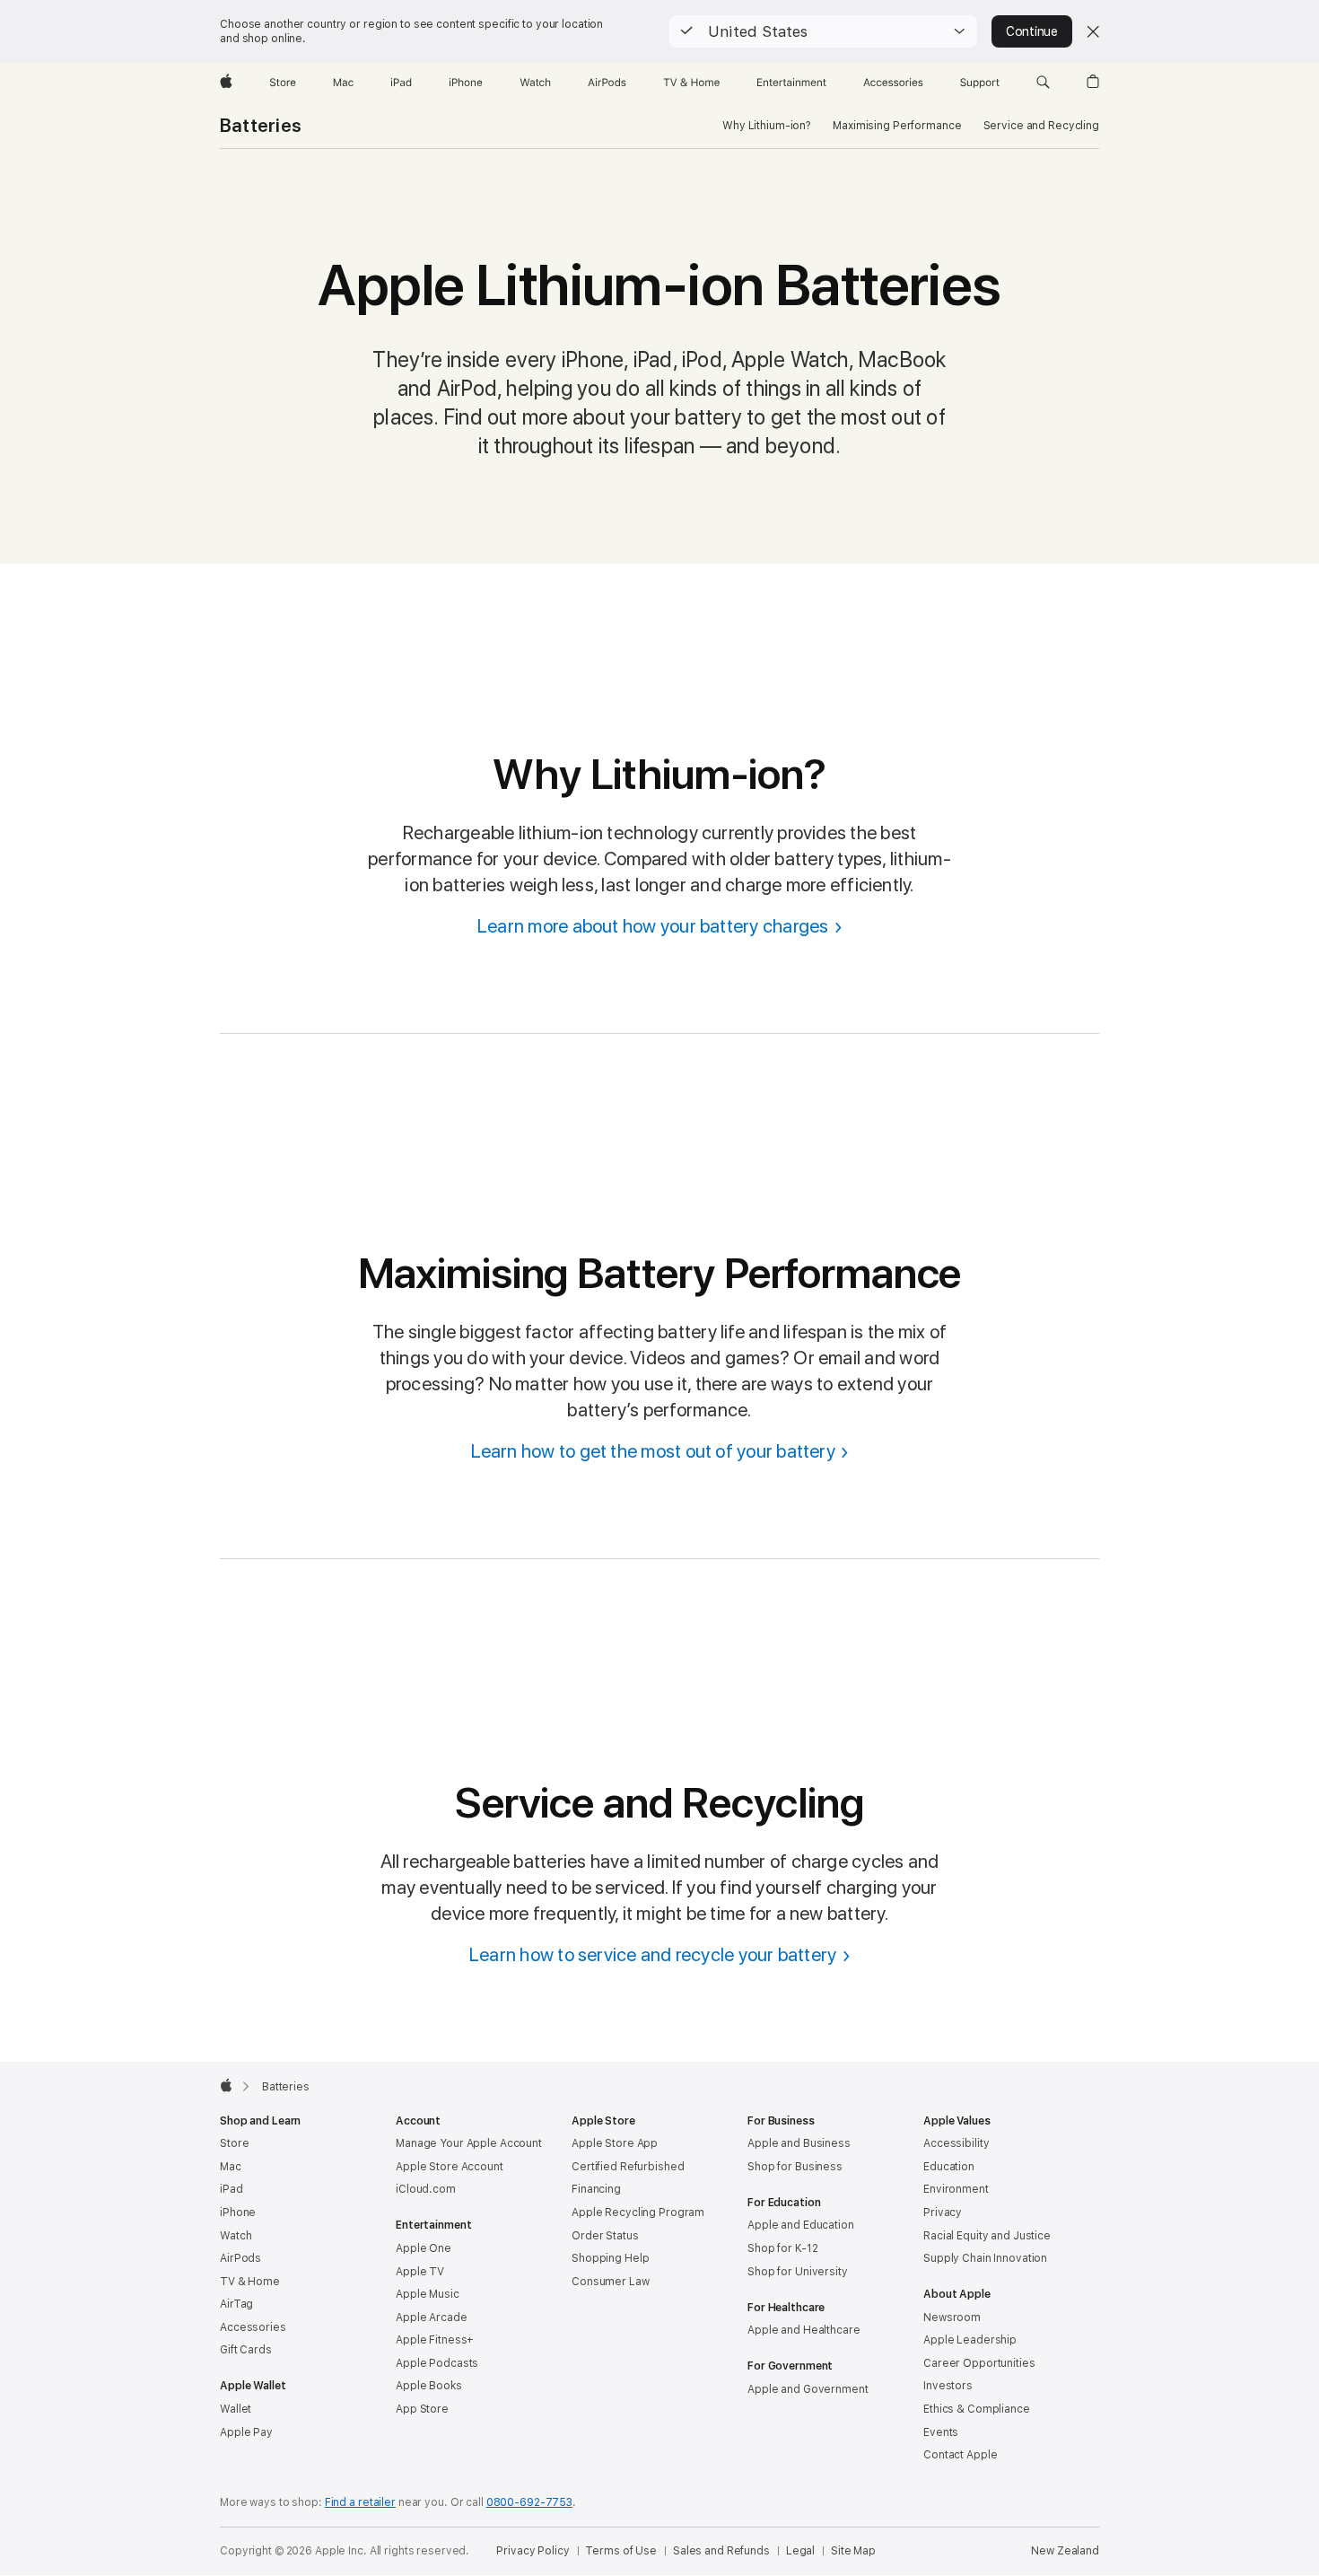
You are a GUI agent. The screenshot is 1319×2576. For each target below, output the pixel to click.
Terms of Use (621, 2551)
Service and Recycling (1041, 126)
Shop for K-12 (782, 2248)
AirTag (236, 2304)
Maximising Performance (897, 126)
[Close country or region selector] (1093, 31)
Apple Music (428, 2294)
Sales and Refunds (721, 2551)
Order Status (605, 2236)
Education (949, 2167)
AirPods (240, 2258)
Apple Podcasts (437, 2363)
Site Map (853, 2551)
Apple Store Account (450, 2167)
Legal (800, 2551)
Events (941, 2432)
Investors (948, 2386)
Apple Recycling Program (638, 2212)
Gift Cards (246, 2350)
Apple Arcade (432, 2318)
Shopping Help (610, 2258)
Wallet (236, 2409)
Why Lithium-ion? (767, 126)
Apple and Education (801, 2225)
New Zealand (1065, 2551)
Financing (596, 2189)
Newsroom (952, 2318)
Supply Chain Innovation (985, 2258)
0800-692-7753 (529, 2502)
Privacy (943, 2212)
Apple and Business (799, 2143)
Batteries (261, 126)
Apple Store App (615, 2143)
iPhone (238, 2212)
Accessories (253, 2327)
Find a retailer (360, 2502)
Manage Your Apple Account (469, 2143)
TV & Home (250, 2282)
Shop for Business (795, 2167)
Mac (231, 2167)
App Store (422, 2409)
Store (234, 2143)
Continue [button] (1032, 31)
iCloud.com (426, 2189)
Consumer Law (611, 2282)
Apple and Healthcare (804, 2330)
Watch (236, 2236)
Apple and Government (808, 2389)
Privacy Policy (533, 2551)
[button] (823, 31)
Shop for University (798, 2272)
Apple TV (420, 2272)
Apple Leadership (970, 2340)
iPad (231, 2189)
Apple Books (429, 2386)
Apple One (424, 2248)
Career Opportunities (979, 2363)
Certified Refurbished (628, 2167)
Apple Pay (246, 2432)
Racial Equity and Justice (987, 2236)
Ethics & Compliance (977, 2409)
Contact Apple (960, 2455)
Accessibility (956, 2143)
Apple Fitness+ (435, 2340)
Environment (956, 2189)
